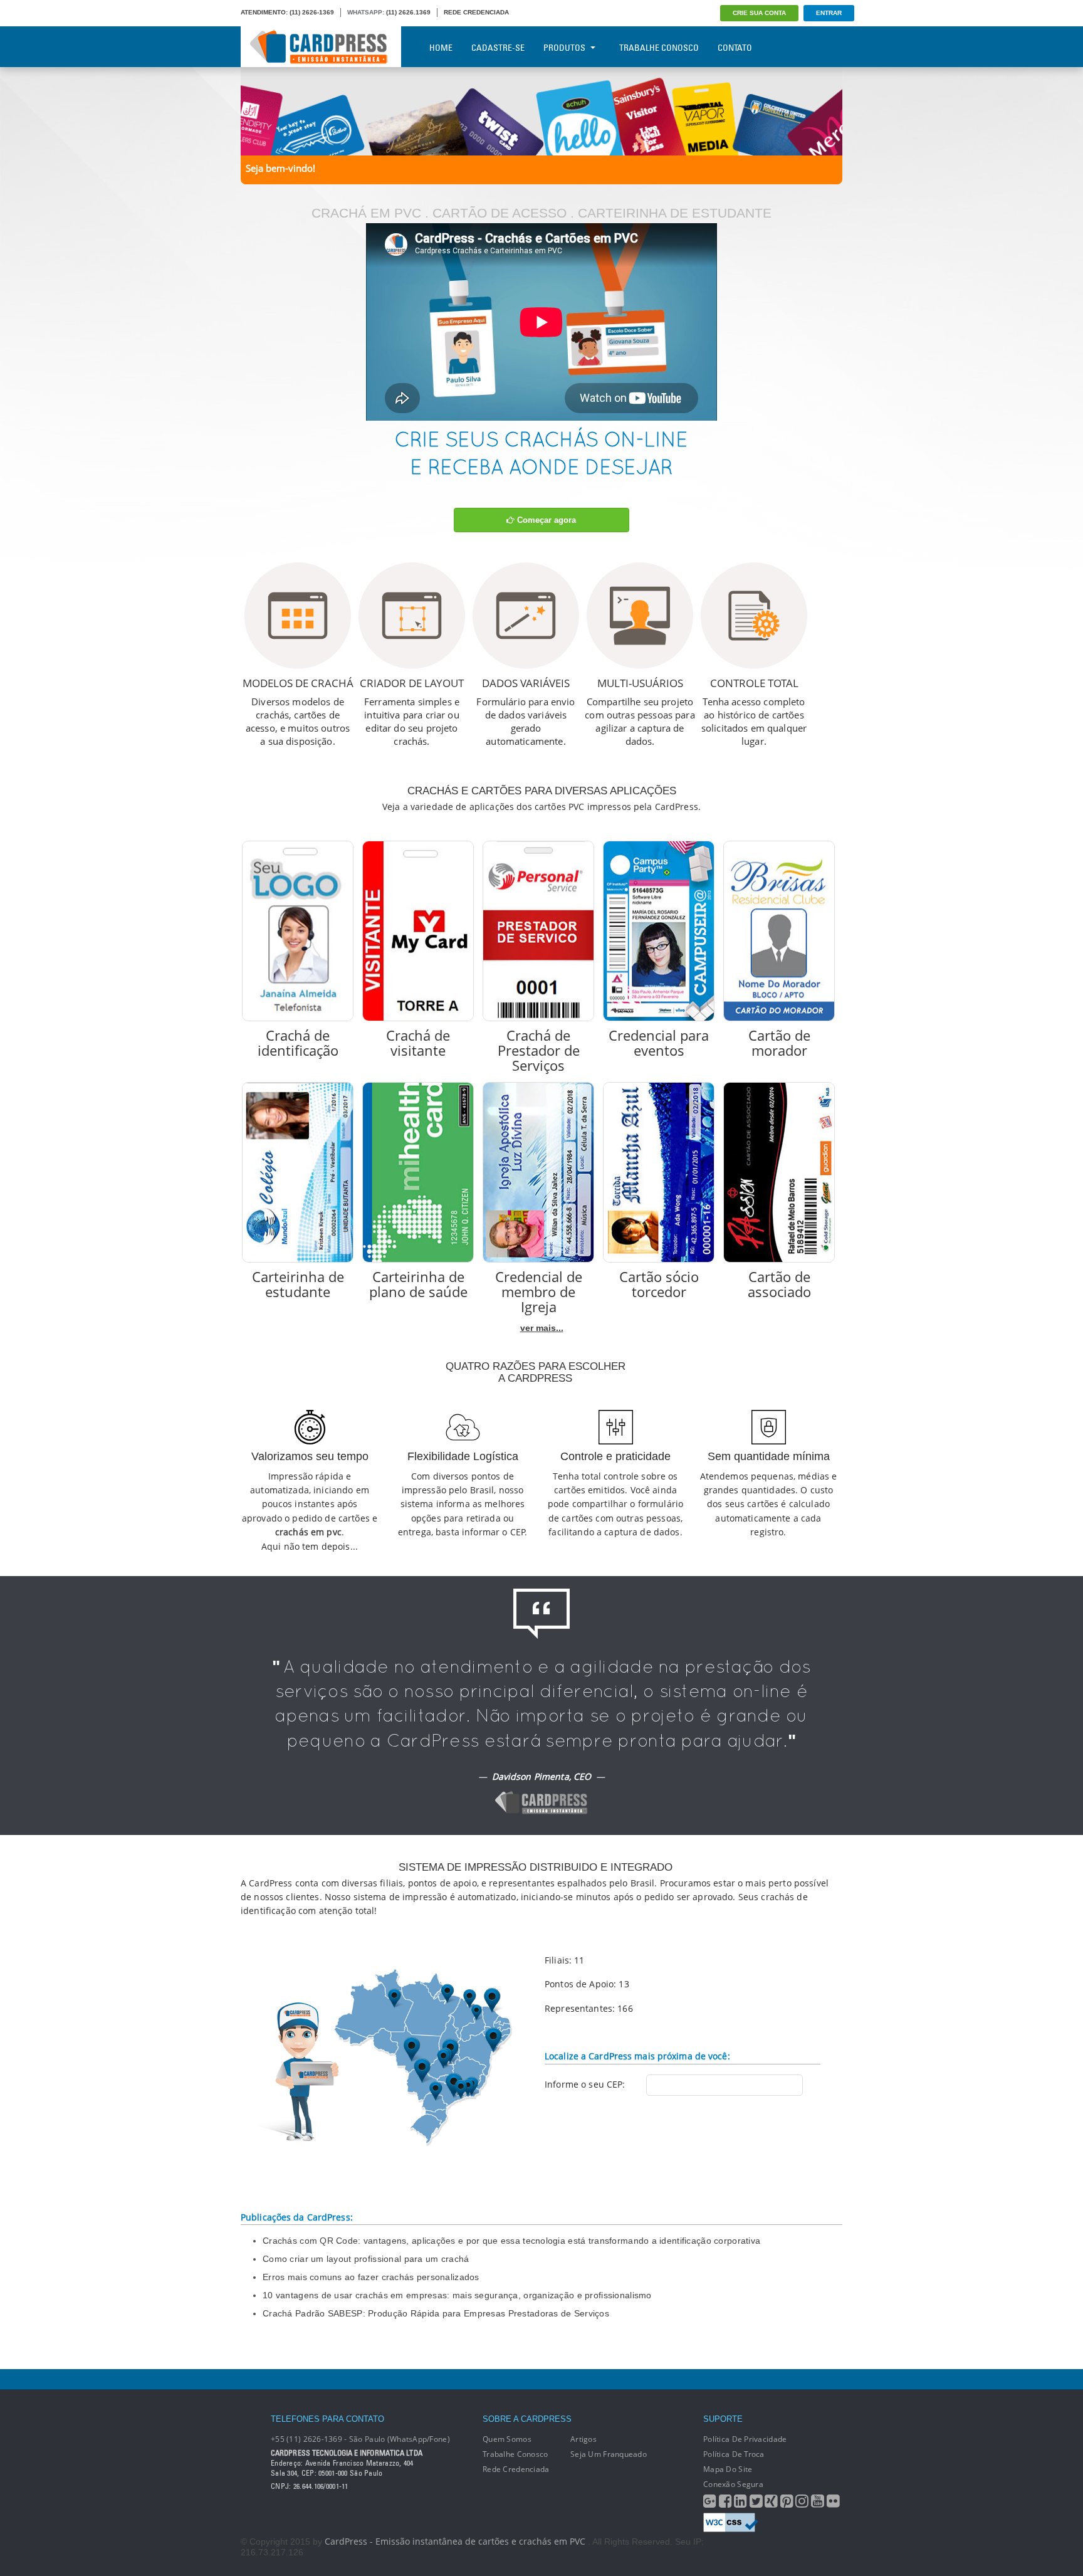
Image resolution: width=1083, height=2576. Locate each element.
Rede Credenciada (516, 2469)
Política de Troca (734, 2454)
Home (441, 48)
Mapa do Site (728, 2469)
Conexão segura (733, 2484)
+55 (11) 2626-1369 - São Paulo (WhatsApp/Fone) (360, 2439)
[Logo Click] (321, 47)
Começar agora (545, 520)
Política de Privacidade (745, 2439)
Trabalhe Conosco (659, 48)
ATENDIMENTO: (264, 12)
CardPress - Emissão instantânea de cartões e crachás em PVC (455, 2541)
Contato (735, 48)
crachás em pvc (308, 1532)
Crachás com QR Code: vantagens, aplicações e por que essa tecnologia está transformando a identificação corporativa (511, 2241)
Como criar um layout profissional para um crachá (366, 2259)
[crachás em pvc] (541, 110)
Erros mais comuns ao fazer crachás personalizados (371, 2277)
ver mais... (542, 1328)
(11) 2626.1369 (408, 12)
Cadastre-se (498, 48)
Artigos (583, 2439)
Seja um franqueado (609, 2454)
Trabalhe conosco (515, 2454)
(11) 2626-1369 (312, 12)
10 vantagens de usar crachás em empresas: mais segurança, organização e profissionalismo (457, 2295)
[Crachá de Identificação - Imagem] (298, 931)
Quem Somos (507, 2439)
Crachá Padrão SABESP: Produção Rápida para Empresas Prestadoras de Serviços (436, 2313)
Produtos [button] (564, 48)
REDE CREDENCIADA (476, 12)
